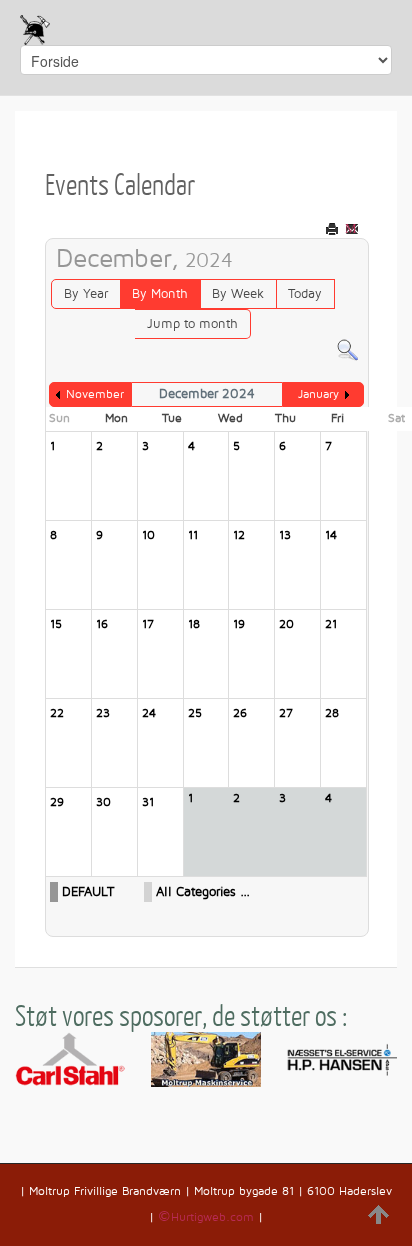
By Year (86, 294)
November (95, 394)
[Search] (347, 350)
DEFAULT (88, 892)
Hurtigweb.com (212, 1217)
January (318, 394)
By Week (238, 294)
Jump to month (192, 324)
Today (305, 294)
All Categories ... (203, 892)
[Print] (333, 228)
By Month (160, 294)
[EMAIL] (353, 228)
